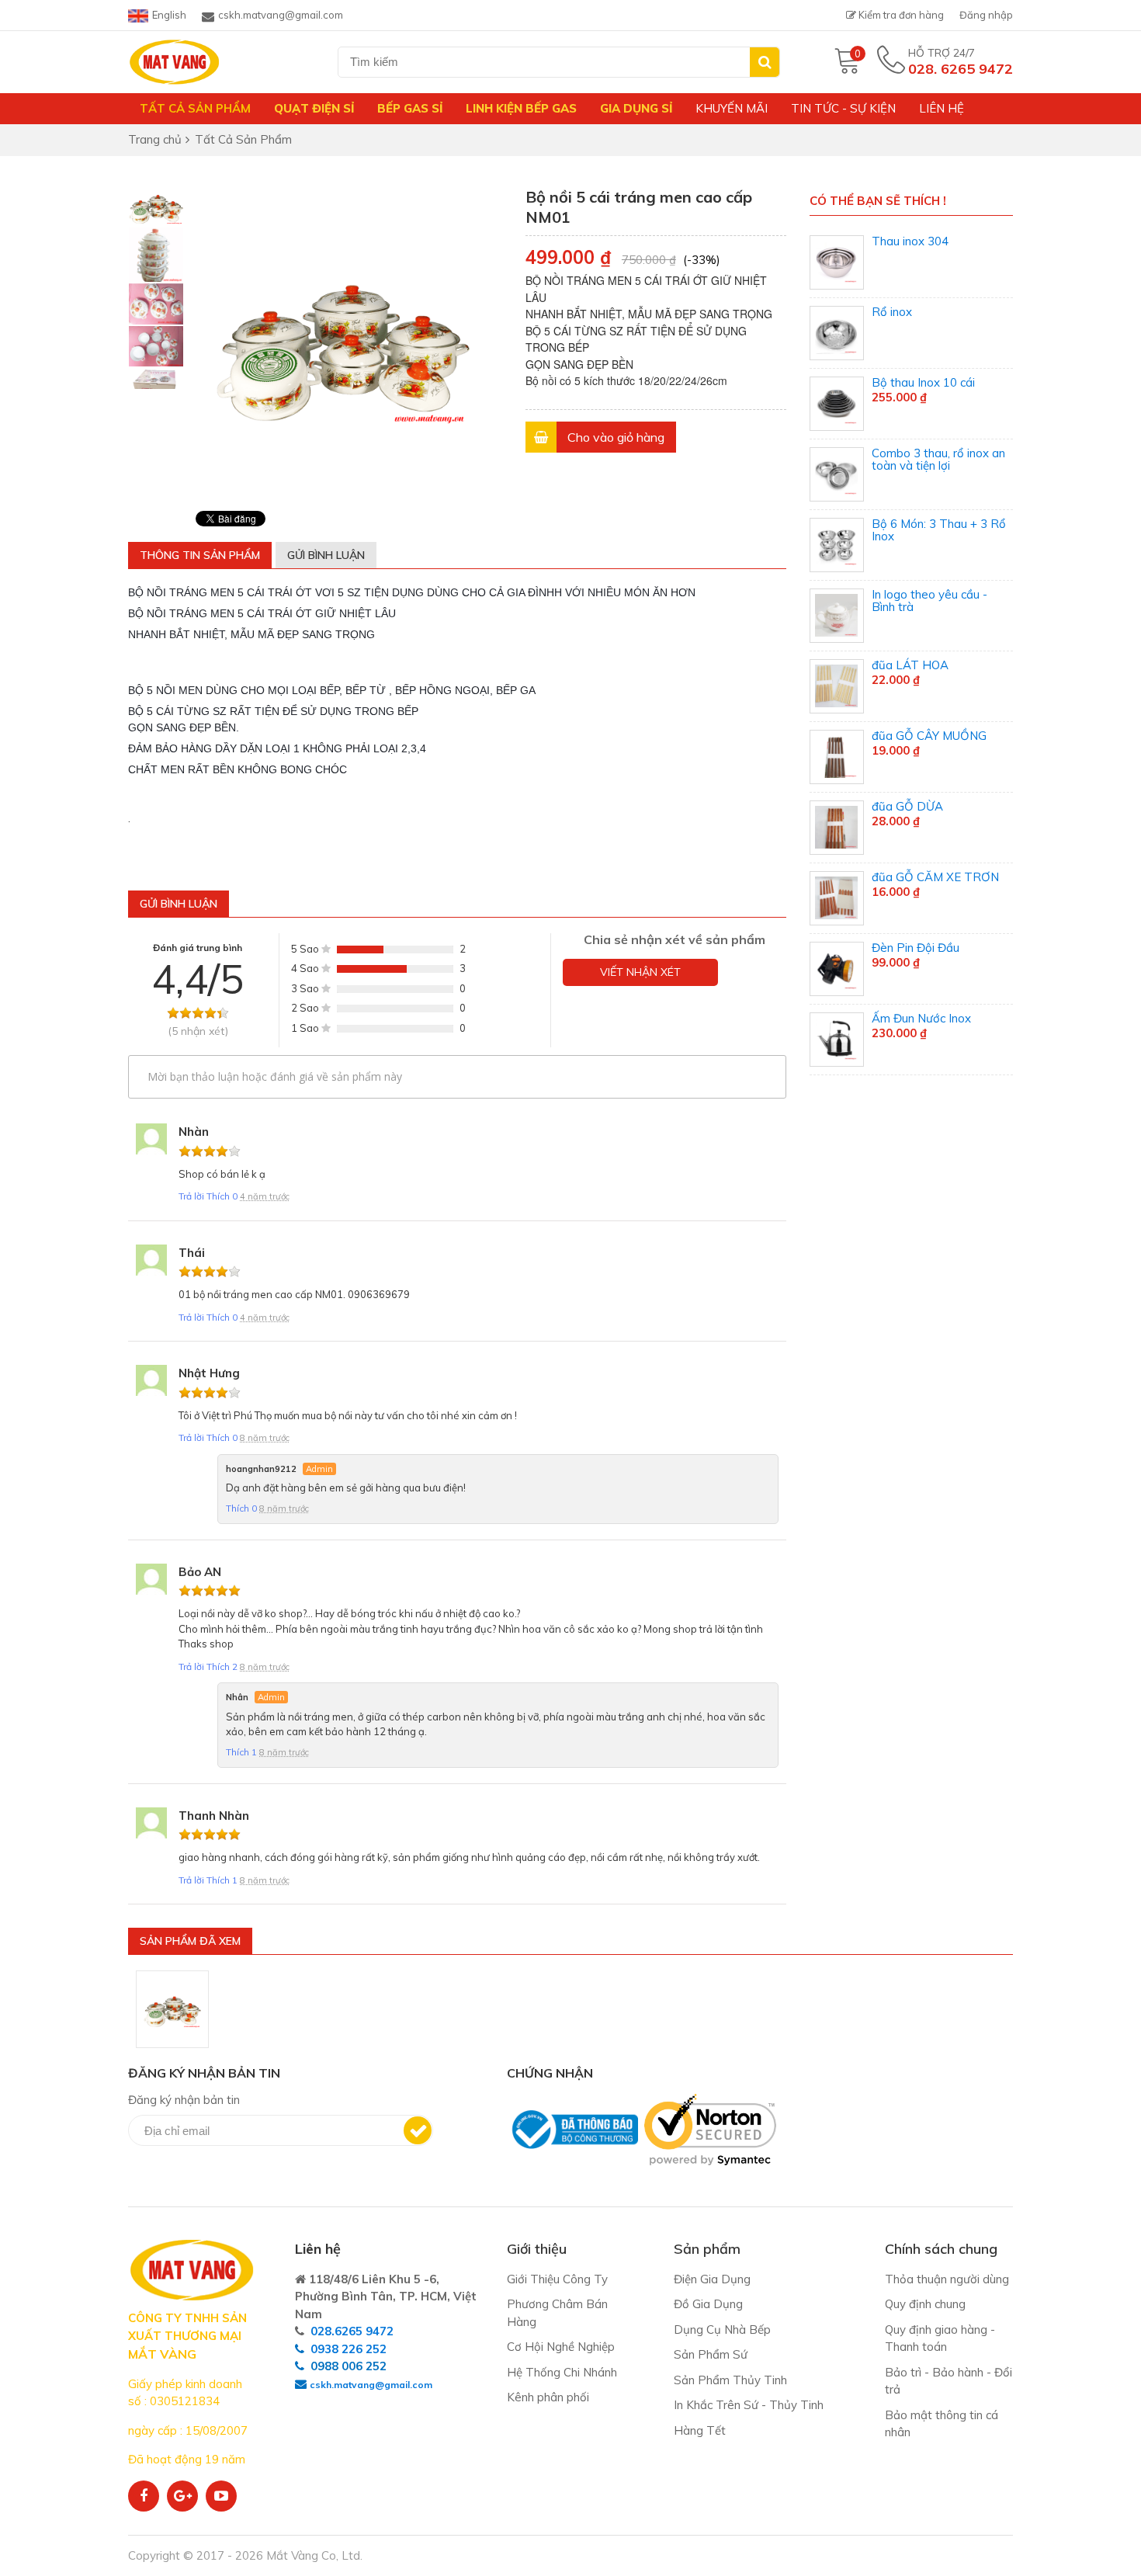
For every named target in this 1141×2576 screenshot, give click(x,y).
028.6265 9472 (352, 2331)
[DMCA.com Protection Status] (512, 2173)
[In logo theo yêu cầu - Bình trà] (837, 616)
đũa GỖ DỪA (907, 806)
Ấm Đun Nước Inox (921, 1018)
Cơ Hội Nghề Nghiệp (561, 2347)
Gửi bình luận (326, 555)
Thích (222, 1196)
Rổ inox (892, 312)
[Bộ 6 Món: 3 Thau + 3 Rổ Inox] (837, 545)
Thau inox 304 (910, 241)
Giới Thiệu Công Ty (557, 2279)
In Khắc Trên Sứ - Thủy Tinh (749, 2405)
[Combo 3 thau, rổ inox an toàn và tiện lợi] (837, 474)
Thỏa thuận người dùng (947, 2279)
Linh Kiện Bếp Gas (521, 108)
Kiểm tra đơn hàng (900, 15)
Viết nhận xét (640, 972)
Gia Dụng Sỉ (636, 108)
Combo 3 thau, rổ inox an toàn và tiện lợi (938, 460)
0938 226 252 (349, 2349)
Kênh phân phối (548, 2397)
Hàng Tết (700, 2430)
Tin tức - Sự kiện (843, 108)
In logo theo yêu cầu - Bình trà (929, 601)
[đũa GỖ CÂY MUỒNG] (837, 757)
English (169, 15)
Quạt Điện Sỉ (314, 108)
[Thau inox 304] (837, 262)
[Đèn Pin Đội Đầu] (837, 969)
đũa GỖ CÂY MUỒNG (929, 736)
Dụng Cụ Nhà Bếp (722, 2330)
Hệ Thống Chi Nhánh (562, 2372)
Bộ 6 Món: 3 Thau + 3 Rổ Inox (939, 530)
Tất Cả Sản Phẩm (195, 108)
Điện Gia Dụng (712, 2279)
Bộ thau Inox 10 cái (923, 382)
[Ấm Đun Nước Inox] (837, 1040)
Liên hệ (942, 108)
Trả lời (192, 1196)
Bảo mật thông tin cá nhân (942, 2424)
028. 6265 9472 (961, 69)
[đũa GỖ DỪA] (837, 828)
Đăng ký (418, 2130)
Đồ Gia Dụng (708, 2304)
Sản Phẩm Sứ (711, 2354)
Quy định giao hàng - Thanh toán (940, 2338)
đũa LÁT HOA (910, 665)
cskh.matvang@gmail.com (281, 15)
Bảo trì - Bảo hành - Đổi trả (949, 2381)
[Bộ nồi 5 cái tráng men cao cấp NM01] (172, 2009)
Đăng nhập (986, 15)
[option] (156, 207)
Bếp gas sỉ (410, 108)
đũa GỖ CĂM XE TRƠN (935, 877)
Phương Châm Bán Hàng (557, 2313)
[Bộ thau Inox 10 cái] (837, 404)
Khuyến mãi (732, 108)
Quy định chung (925, 2304)
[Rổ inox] (837, 333)
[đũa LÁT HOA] (837, 686)
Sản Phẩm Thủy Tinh (730, 2380)
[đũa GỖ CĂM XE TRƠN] (837, 898)
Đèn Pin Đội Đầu (916, 948)
